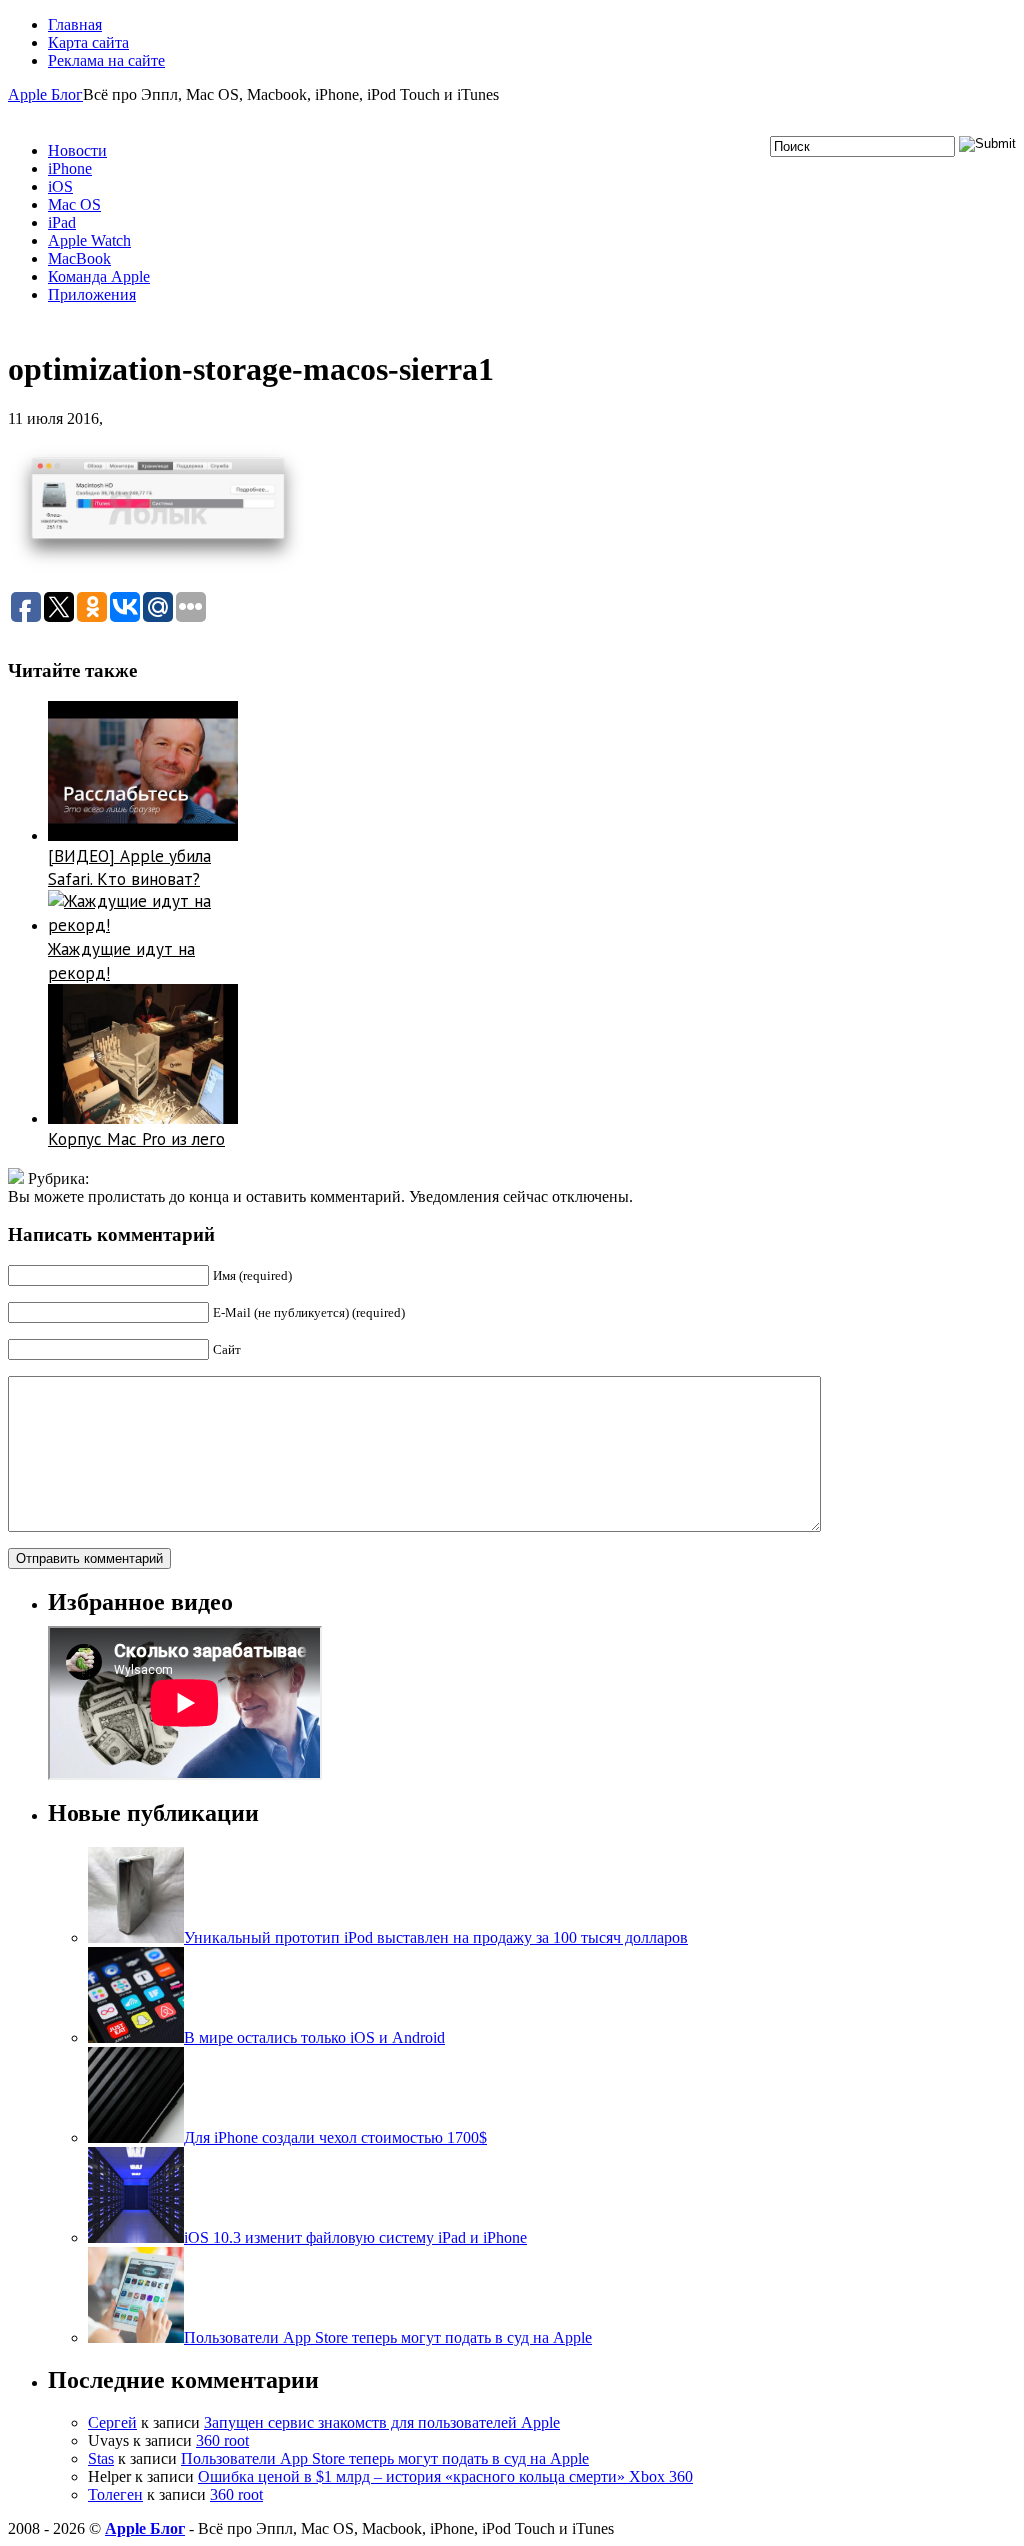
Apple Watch (89, 240)
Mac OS (74, 204)
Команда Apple (99, 276)
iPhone (70, 168)
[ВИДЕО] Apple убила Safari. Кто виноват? (129, 868)
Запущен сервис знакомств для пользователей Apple (382, 2422)
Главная (75, 24)
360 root (222, 2440)
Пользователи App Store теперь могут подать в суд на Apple (385, 2458)
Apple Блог (45, 94)
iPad (62, 222)
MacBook (79, 258)
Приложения (92, 294)
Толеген (115, 2494)
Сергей (112, 2422)
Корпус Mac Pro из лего (136, 1139)
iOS (60, 186)
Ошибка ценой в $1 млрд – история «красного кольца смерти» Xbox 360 (445, 2476)
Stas (101, 2458)
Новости (77, 150)
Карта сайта (88, 42)
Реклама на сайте (106, 60)
